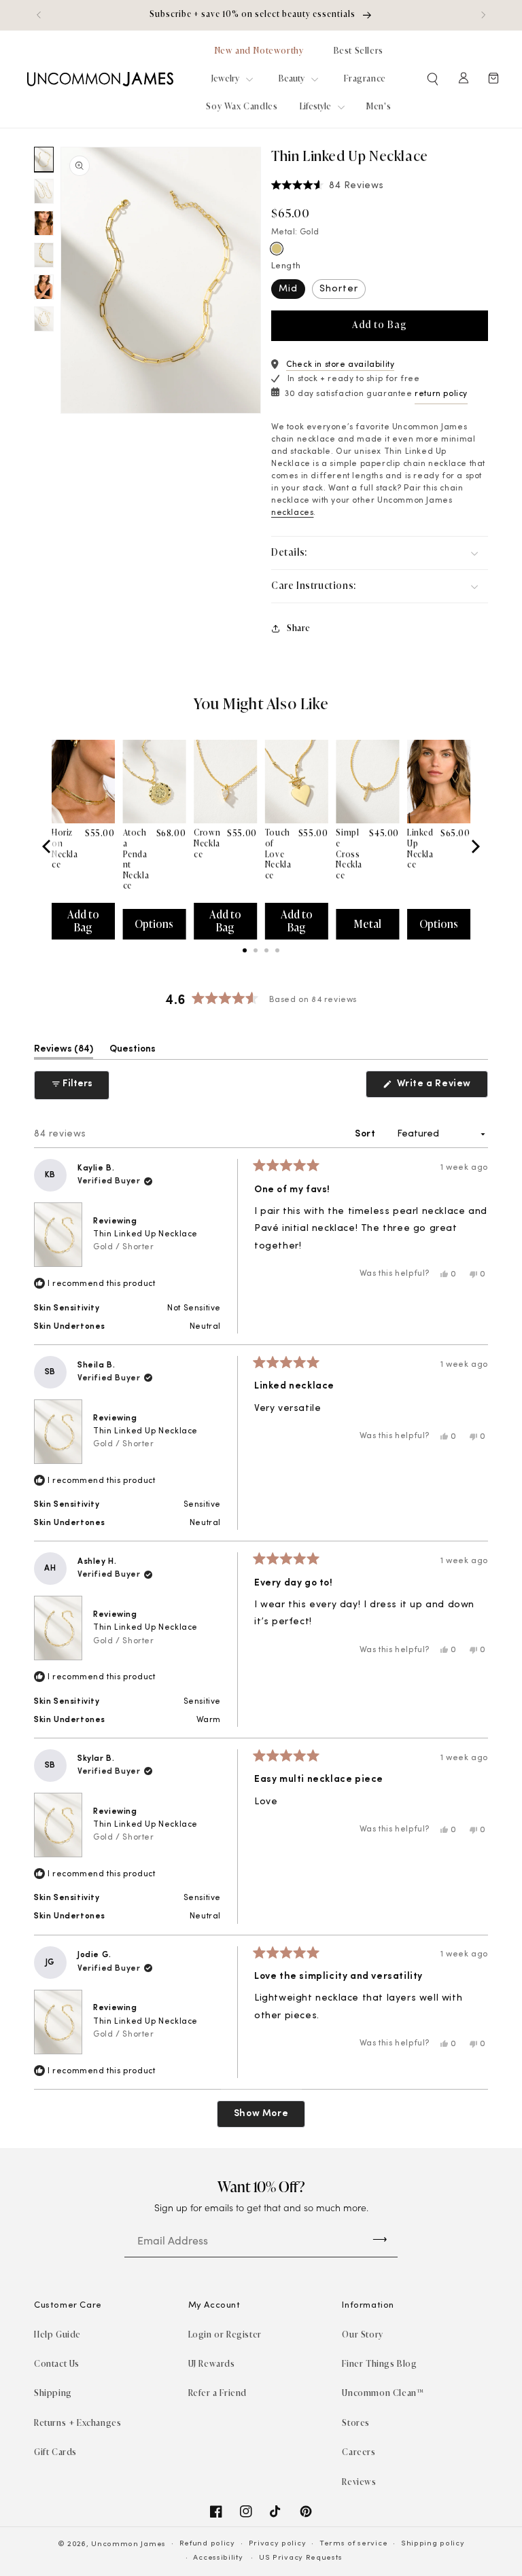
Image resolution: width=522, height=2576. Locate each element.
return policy (441, 394)
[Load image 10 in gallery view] (44, 319)
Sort (366, 1134)
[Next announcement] (483, 15)
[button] (434, 79)
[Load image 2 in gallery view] (44, 191)
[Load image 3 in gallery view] (44, 223)
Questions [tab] (133, 1052)
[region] (261, 15)
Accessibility (218, 2558)
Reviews (359, 2482)
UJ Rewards (212, 2364)
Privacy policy (278, 2544)
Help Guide (57, 2334)
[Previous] (48, 846)
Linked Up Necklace (420, 849)
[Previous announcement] (39, 15)
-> (380, 2238)
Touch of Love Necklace (278, 854)
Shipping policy (433, 2544)
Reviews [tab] (64, 1052)
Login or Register (225, 2334)
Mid (288, 289)
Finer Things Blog (379, 2364)
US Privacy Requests (300, 2558)
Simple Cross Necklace (349, 854)
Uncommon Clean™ (383, 2393)
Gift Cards (55, 2452)
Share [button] (299, 628)
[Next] (474, 846)
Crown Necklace (207, 843)
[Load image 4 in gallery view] (44, 255)
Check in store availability (340, 365)
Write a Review (441, 1088)
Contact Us (57, 2364)
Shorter (339, 289)
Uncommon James (128, 2544)
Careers (359, 2452)
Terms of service (353, 2544)
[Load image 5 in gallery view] (44, 287)
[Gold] (277, 249)
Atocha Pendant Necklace (136, 859)
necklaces (292, 513)
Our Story (362, 2334)
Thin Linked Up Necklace (145, 1241)
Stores (356, 2423)
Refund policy (207, 2544)
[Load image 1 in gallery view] (44, 159)
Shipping (53, 2393)
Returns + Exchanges (77, 2423)
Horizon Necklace (65, 849)
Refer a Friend (217, 2393)
